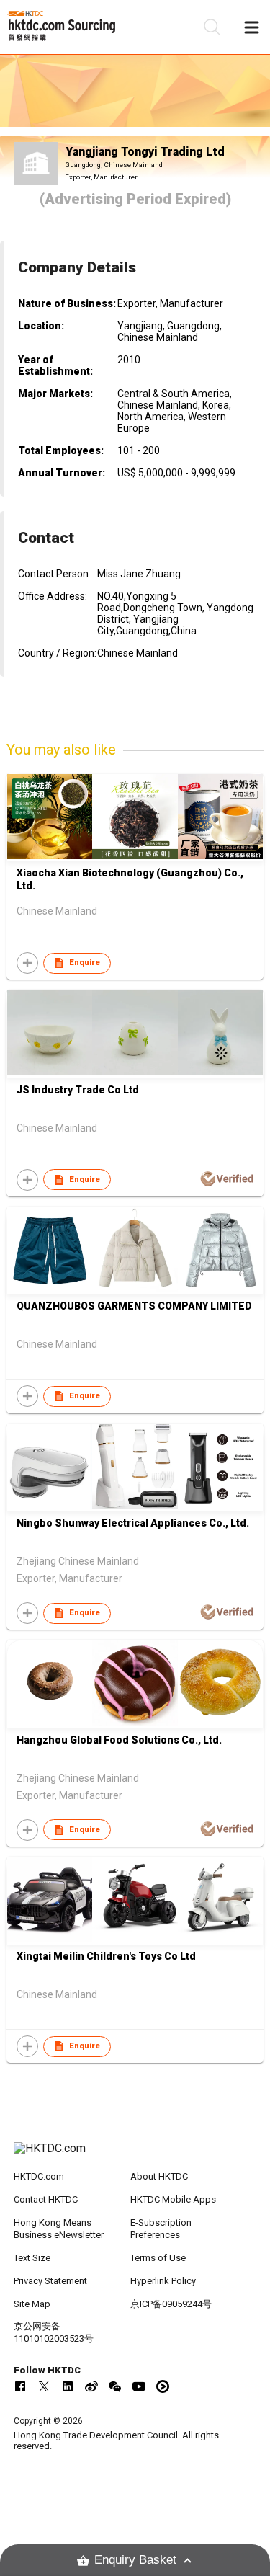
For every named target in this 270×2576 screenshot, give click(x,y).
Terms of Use (158, 2258)
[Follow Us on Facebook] (20, 2386)
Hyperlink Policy (163, 2281)
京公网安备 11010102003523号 (54, 2332)
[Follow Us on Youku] (163, 2386)
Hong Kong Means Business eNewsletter (59, 2229)
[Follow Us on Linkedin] (68, 2386)
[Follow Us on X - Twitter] (44, 2386)
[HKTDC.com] (135, 2156)
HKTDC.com (39, 2176)
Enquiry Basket (135, 2560)
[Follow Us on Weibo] (91, 2386)
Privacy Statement (50, 2281)
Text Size (32, 2258)
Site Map (32, 2304)
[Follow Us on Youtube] (139, 2386)
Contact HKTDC (46, 2199)
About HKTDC (159, 2176)
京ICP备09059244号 (171, 2304)
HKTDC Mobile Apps (173, 2199)
